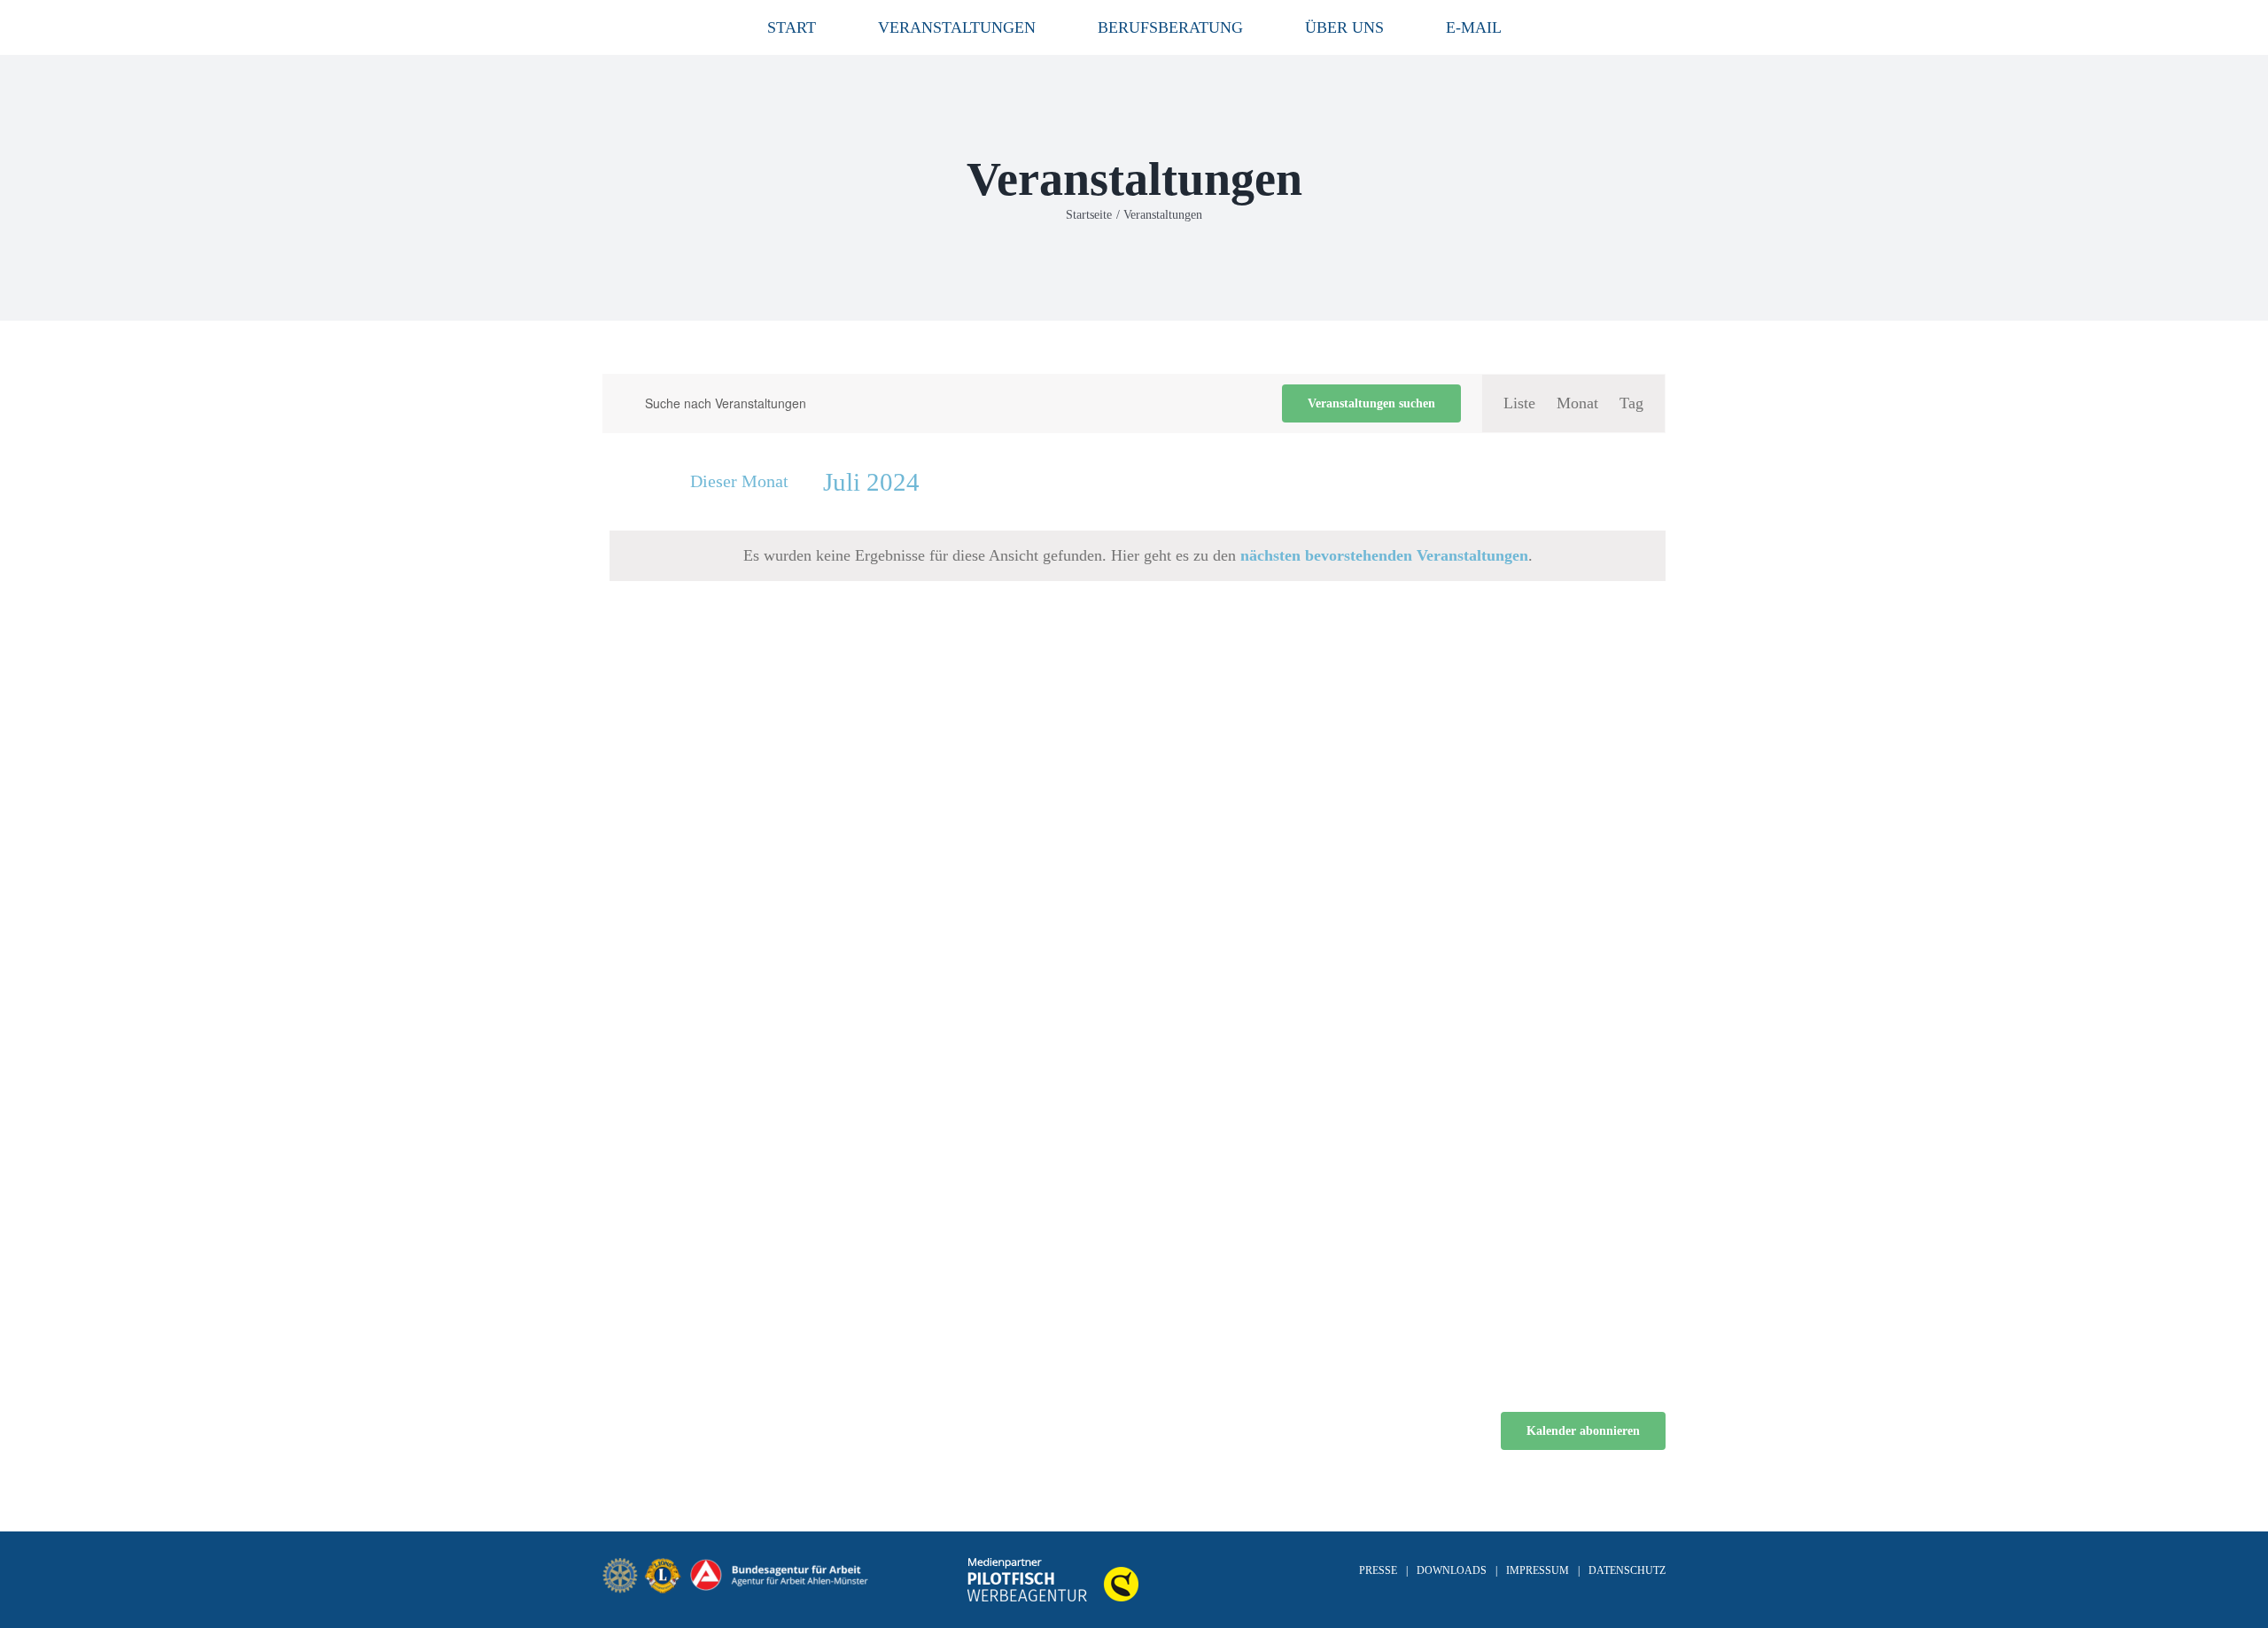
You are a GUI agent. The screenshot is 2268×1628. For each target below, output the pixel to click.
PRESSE (1378, 1570)
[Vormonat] (613, 485)
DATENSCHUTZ (1627, 1570)
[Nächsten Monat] (645, 485)
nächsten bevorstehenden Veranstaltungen (1384, 555)
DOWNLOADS (1452, 1570)
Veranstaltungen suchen (1371, 403)
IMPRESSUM (1538, 1570)
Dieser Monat (739, 481)
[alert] (1138, 556)
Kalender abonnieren (1583, 1431)
